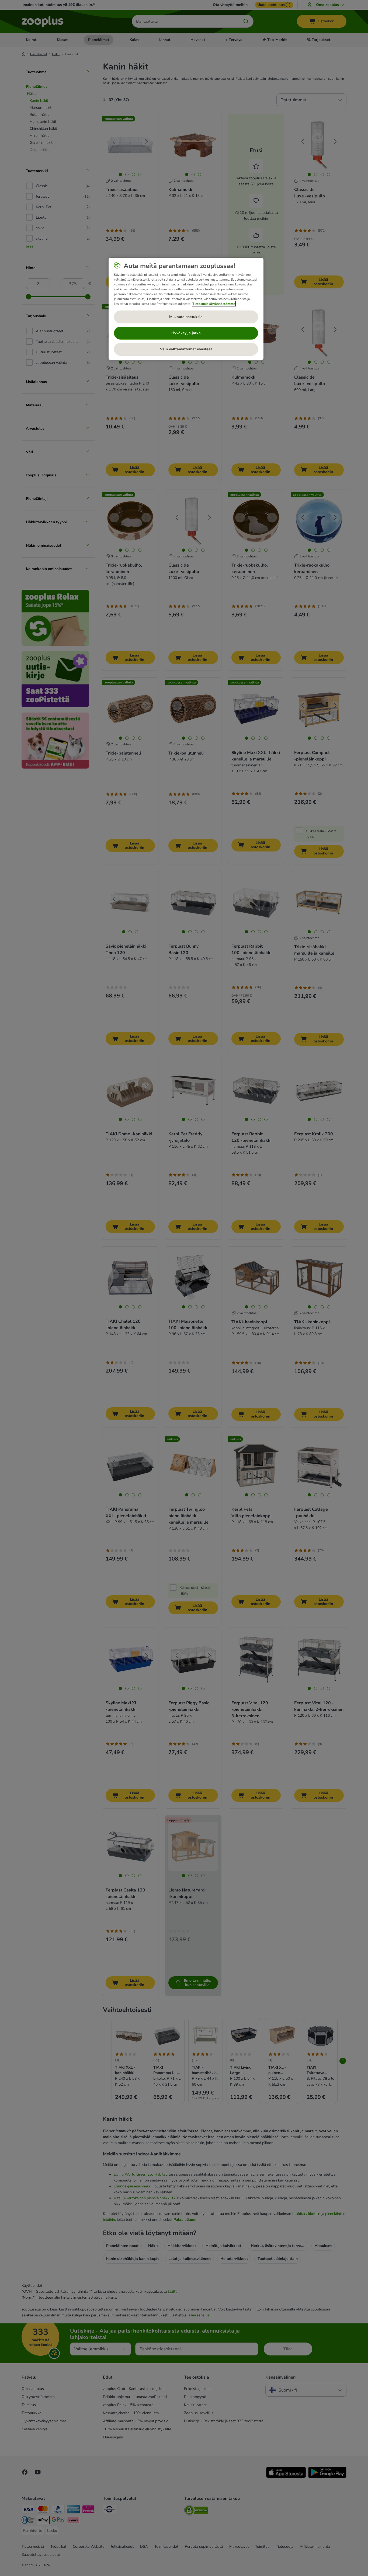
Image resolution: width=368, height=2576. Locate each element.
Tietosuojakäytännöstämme (214, 304)
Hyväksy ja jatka (186, 333)
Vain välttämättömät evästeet (186, 349)
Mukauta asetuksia (186, 317)
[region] (186, 309)
